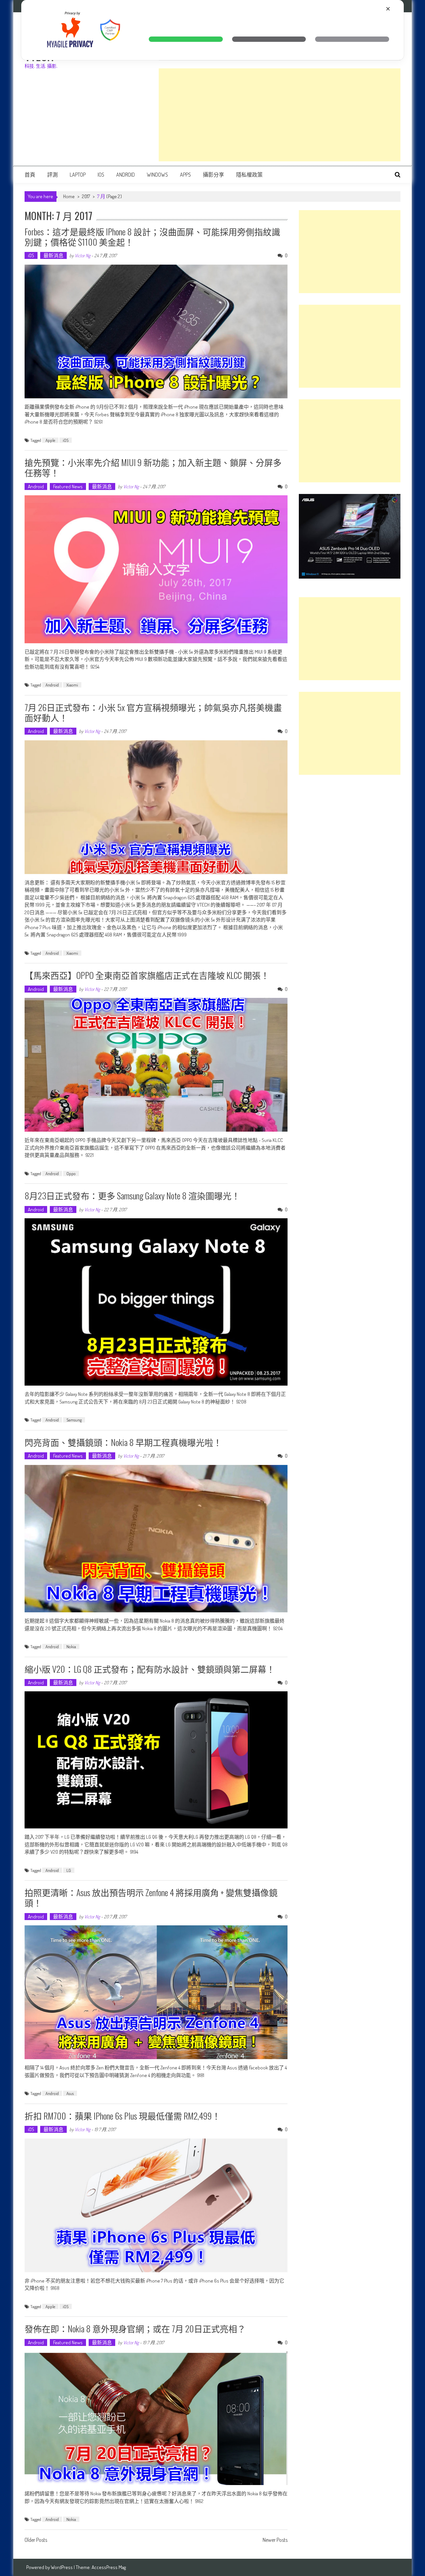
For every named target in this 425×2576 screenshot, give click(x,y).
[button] (186, 39)
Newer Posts (275, 2540)
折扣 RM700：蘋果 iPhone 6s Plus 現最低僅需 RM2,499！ (123, 2116)
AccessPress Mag (109, 2567)
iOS (101, 175)
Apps (185, 175)
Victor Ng (83, 255)
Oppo (71, 1173)
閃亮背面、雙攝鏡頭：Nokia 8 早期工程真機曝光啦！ (123, 1442)
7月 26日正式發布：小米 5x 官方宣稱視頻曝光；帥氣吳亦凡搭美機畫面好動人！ (153, 712)
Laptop (78, 175)
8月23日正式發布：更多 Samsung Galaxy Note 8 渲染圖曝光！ (132, 1196)
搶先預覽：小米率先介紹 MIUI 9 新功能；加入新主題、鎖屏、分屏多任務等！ (153, 467)
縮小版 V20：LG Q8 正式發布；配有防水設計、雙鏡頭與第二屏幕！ (150, 1669)
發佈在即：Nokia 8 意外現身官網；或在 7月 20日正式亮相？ (135, 2329)
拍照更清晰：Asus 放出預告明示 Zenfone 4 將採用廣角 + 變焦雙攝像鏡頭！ (151, 1897)
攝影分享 (213, 175)
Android (126, 175)
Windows (157, 175)
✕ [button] (388, 9)
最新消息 (53, 255)
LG (69, 1870)
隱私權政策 (249, 175)
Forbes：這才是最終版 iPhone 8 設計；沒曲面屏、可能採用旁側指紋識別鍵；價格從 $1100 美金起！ (152, 237)
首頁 (30, 175)
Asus (70, 2093)
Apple (50, 440)
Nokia (71, 1647)
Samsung (74, 1420)
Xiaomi (72, 685)
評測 (52, 175)
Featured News (68, 486)
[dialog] (212, 30)
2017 (86, 196)
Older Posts (36, 2540)
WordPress (62, 2567)
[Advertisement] (280, 115)
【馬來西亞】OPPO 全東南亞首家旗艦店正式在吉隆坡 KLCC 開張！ (147, 975)
